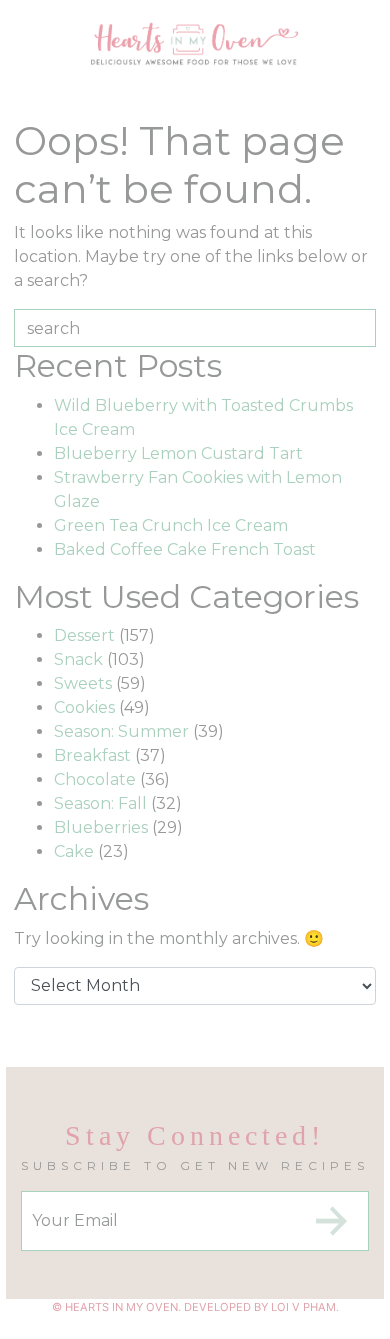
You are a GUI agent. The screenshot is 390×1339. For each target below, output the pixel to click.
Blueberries (101, 827)
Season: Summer (121, 731)
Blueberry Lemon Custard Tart (178, 453)
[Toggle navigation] (32, 56)
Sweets (83, 683)
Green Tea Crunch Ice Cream (171, 525)
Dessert (84, 635)
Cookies (84, 707)
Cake (74, 851)
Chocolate (95, 779)
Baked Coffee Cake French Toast (185, 549)
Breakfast (92, 755)
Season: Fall (100, 803)
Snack (78, 659)
